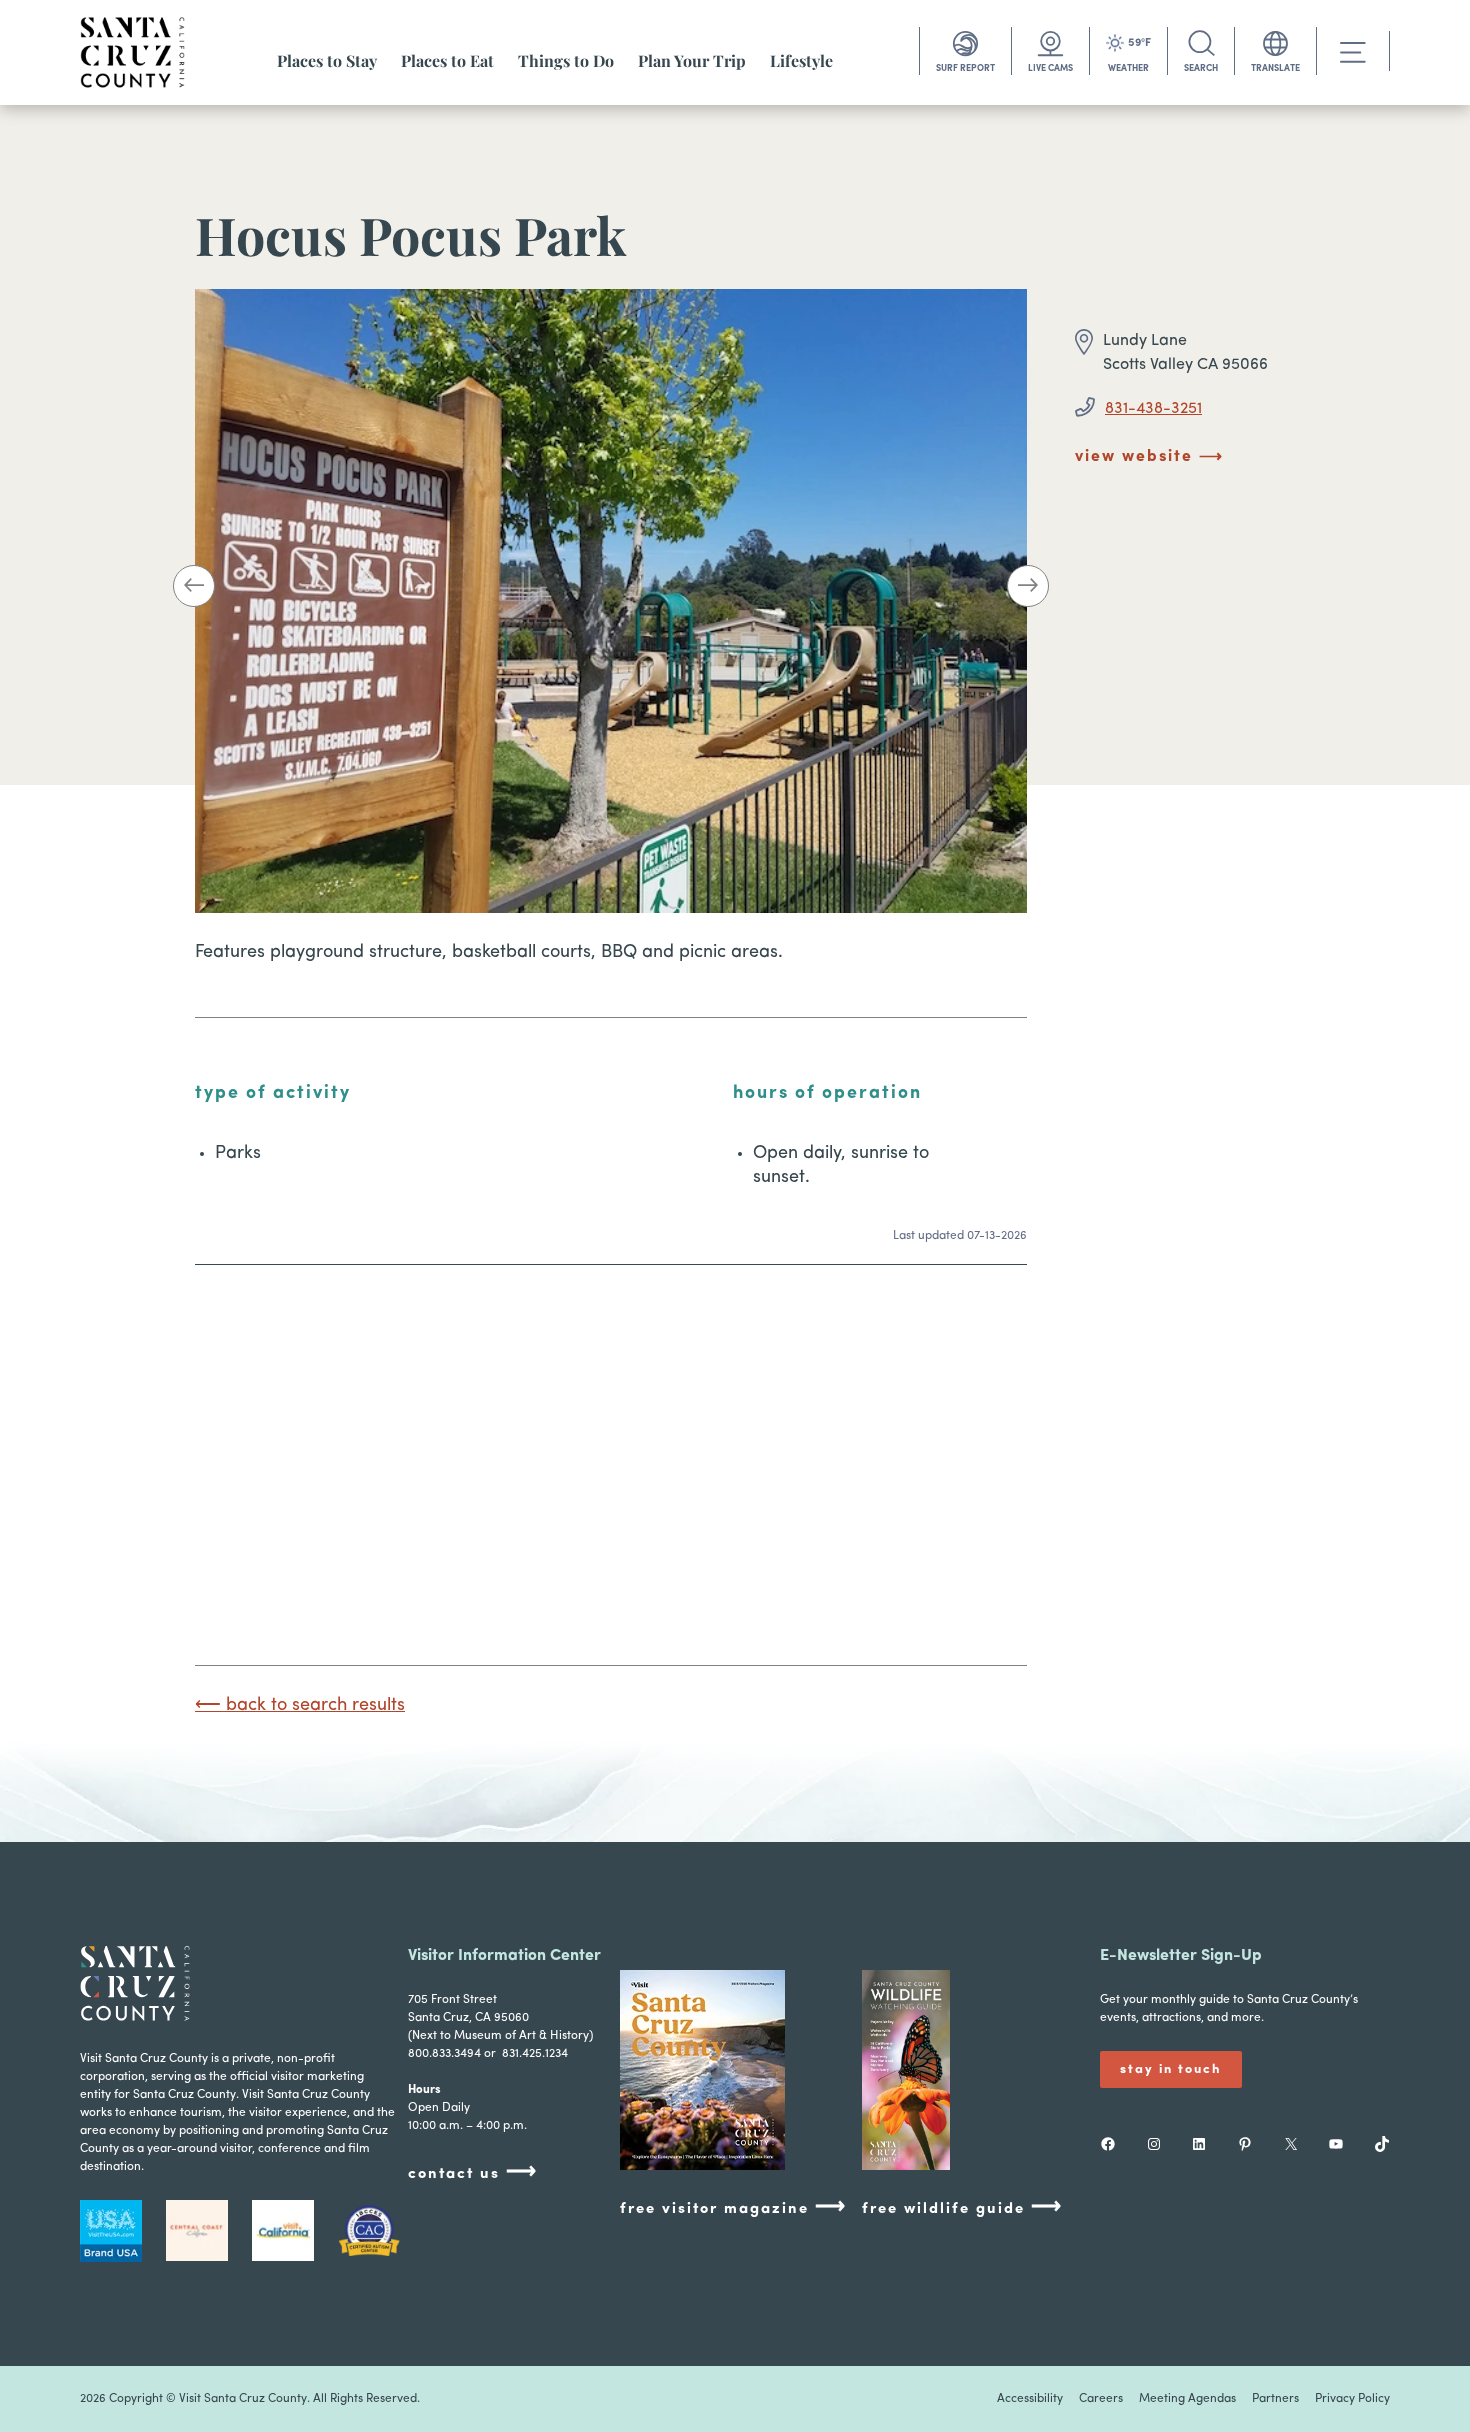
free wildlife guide (962, 2207)
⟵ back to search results (300, 1706)
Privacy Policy (1352, 2399)
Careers (1101, 2399)
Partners (1275, 2399)
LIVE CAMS (1050, 68)
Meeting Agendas (1187, 2399)
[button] (194, 590)
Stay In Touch (1171, 2069)
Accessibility (1030, 2399)
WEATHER (1128, 68)
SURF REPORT (965, 68)
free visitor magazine (733, 2207)
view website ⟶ (1149, 457)
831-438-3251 (1153, 409)
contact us (473, 2172)
